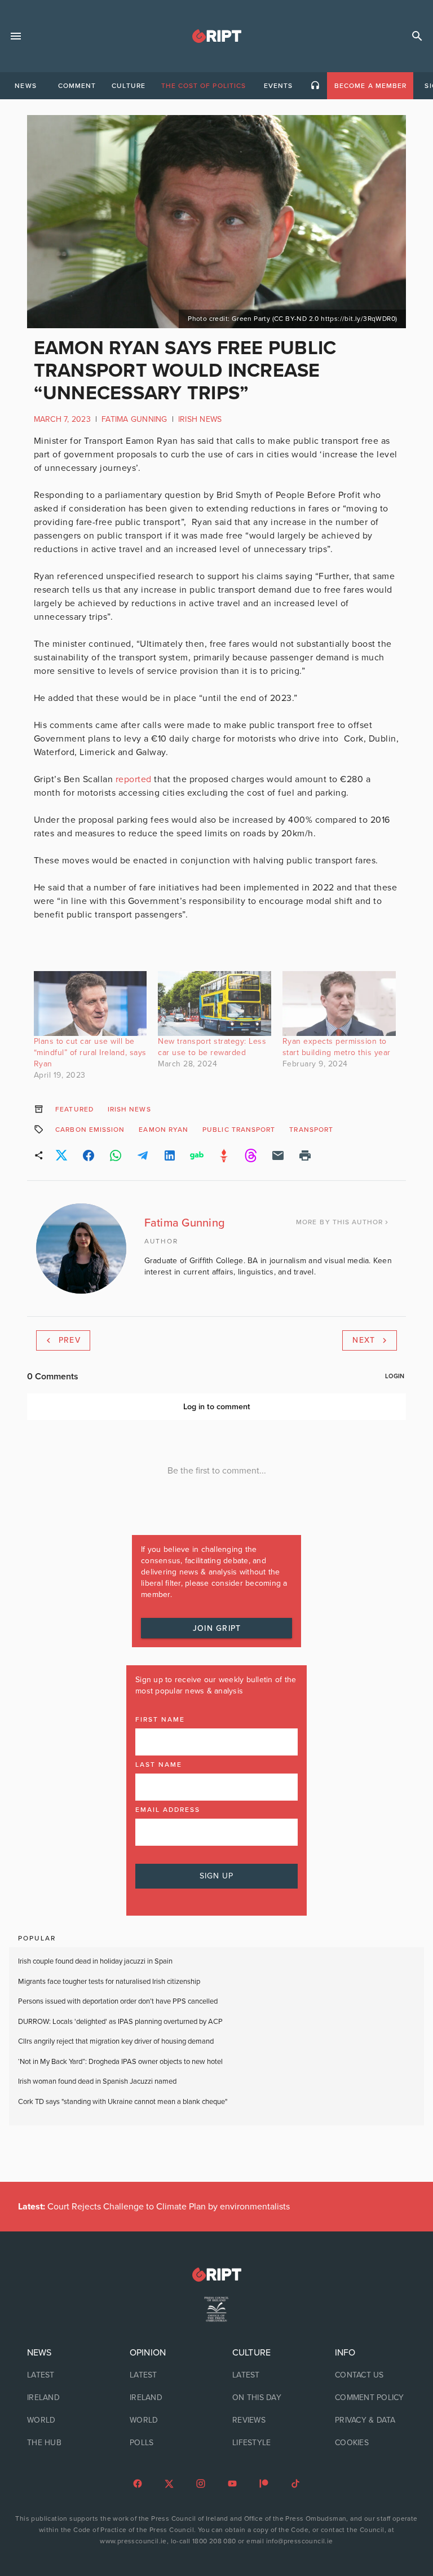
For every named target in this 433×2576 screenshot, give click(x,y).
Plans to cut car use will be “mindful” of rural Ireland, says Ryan (90, 1053)
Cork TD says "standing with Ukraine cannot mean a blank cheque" (123, 2102)
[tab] (25, 86)
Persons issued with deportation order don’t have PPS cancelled (118, 2001)
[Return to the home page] (216, 2275)
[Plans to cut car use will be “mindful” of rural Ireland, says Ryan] (90, 1004)
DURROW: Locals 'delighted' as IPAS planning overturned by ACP (120, 2022)
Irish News (200, 419)
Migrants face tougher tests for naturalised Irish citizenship (109, 1982)
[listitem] (63, 2375)
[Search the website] (417, 36)
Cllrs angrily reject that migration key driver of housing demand (116, 2041)
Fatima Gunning (134, 419)
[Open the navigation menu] (16, 36)
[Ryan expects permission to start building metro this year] (339, 1004)
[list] (63, 2398)
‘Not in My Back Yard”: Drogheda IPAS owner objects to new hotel (121, 2062)
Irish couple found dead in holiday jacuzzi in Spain (95, 1961)
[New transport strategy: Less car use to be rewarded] (215, 1004)
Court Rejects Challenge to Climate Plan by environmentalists (154, 2207)
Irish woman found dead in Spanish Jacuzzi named (97, 2081)
